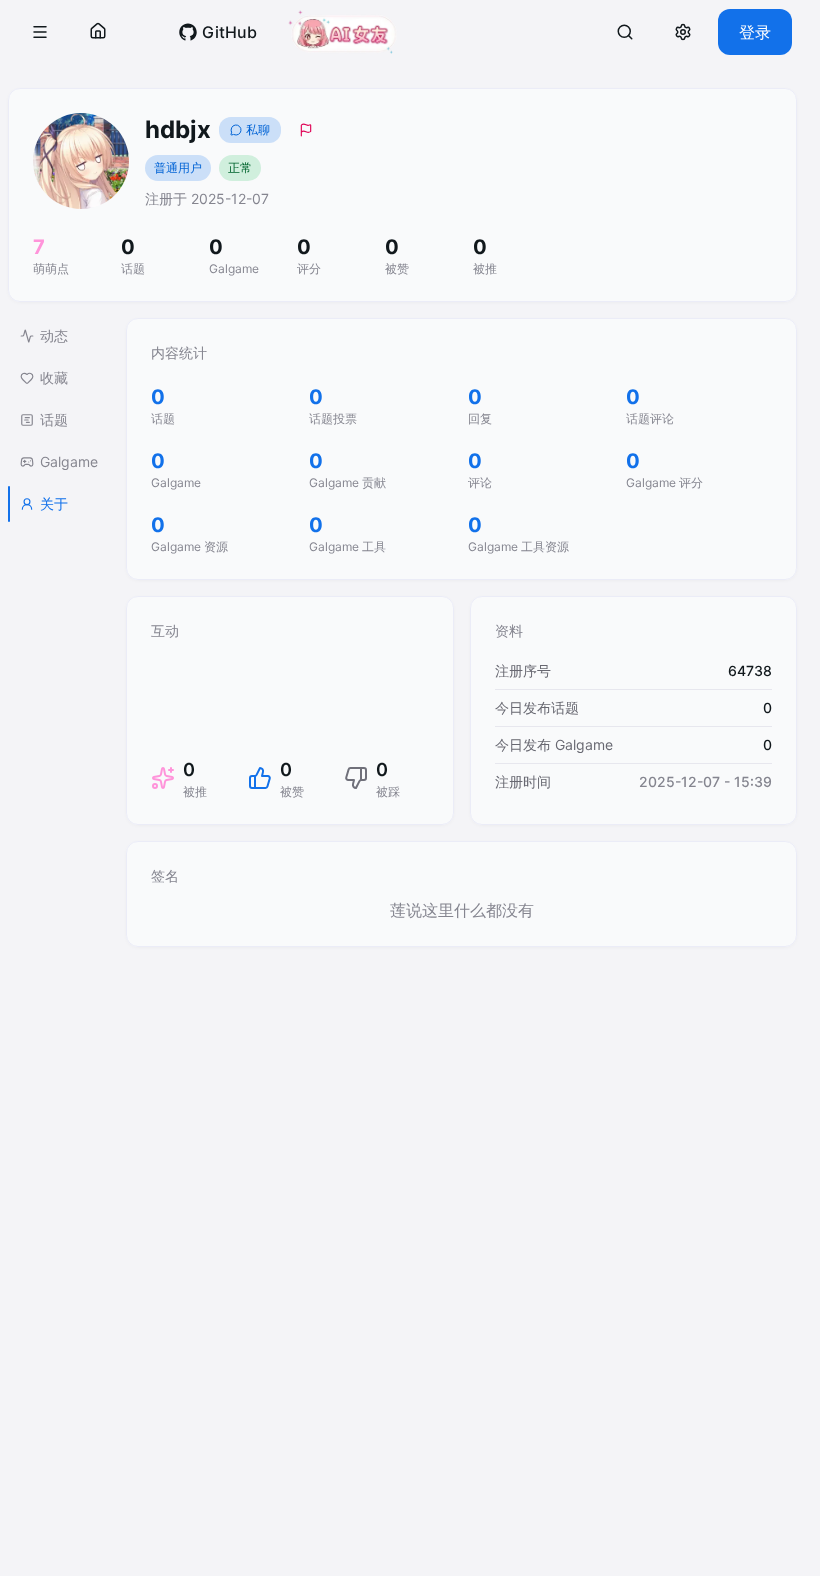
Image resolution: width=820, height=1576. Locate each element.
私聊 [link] (258, 129)
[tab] (59, 336)
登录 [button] (755, 32)
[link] (217, 32)
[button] (40, 32)
